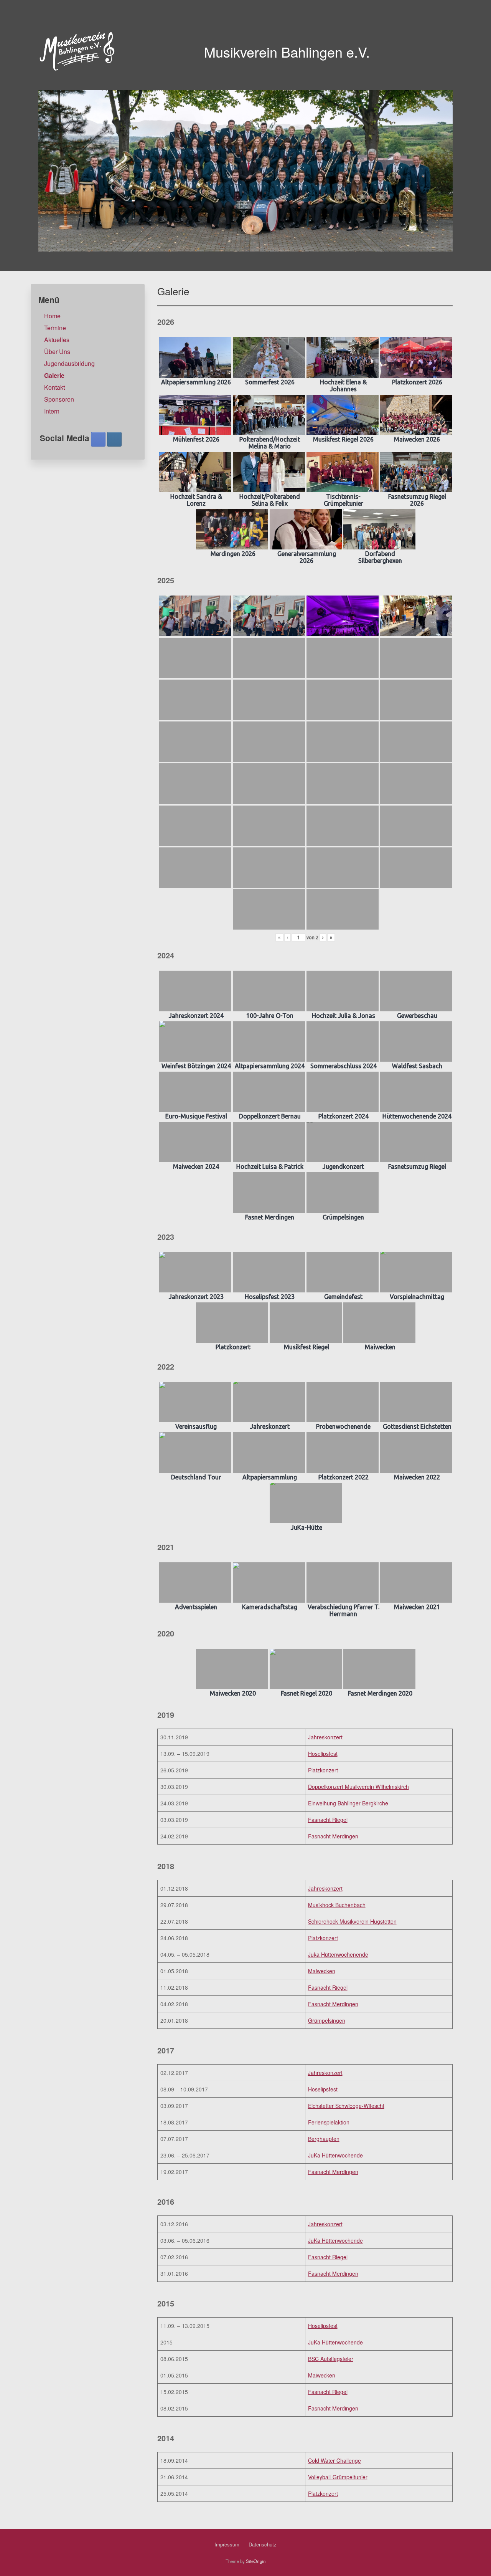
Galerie (54, 375)
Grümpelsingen (327, 2020)
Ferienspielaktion (329, 2122)
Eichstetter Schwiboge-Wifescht (346, 2106)
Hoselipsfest (323, 1754)
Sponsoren (59, 399)
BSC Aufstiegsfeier (331, 2359)
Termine (55, 328)
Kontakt (54, 387)
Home (52, 316)
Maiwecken (322, 1971)
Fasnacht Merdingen (333, 1836)
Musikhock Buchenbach (337, 1905)
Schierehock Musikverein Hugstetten (352, 1921)
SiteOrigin (256, 2561)
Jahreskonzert (325, 1737)
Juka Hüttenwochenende (338, 1954)
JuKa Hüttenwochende (335, 2155)
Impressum (227, 2544)
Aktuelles (57, 340)
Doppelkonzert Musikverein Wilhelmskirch (358, 1787)
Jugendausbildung (69, 363)
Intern (52, 411)
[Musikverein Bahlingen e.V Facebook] (98, 439)
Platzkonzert (323, 1770)
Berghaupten (324, 2139)
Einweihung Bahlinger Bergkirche (348, 1803)
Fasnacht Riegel (328, 1820)
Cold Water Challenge (334, 2460)
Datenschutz (263, 2544)
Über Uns (57, 352)
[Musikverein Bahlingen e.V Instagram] (114, 439)
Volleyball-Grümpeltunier (338, 2477)
